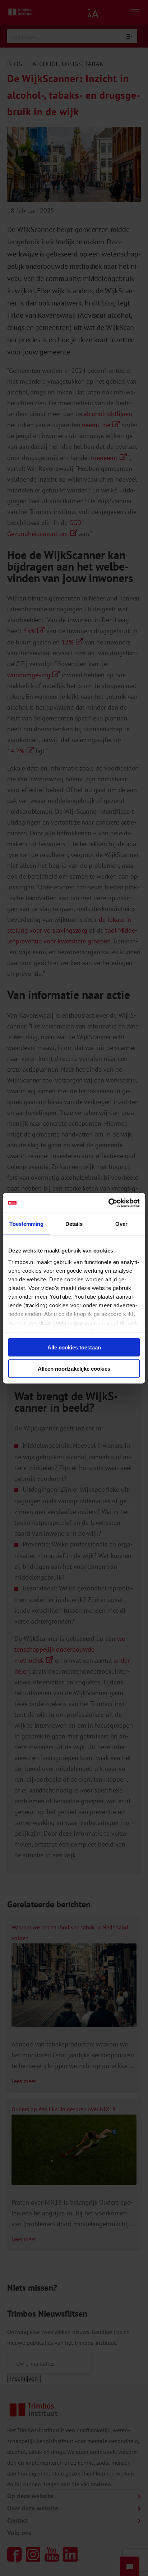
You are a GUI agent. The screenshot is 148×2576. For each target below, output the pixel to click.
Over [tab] (121, 1224)
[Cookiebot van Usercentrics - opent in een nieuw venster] (108, 1203)
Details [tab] (74, 1224)
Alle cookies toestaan (74, 1347)
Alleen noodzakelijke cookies (74, 1368)
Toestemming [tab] (26, 1224)
